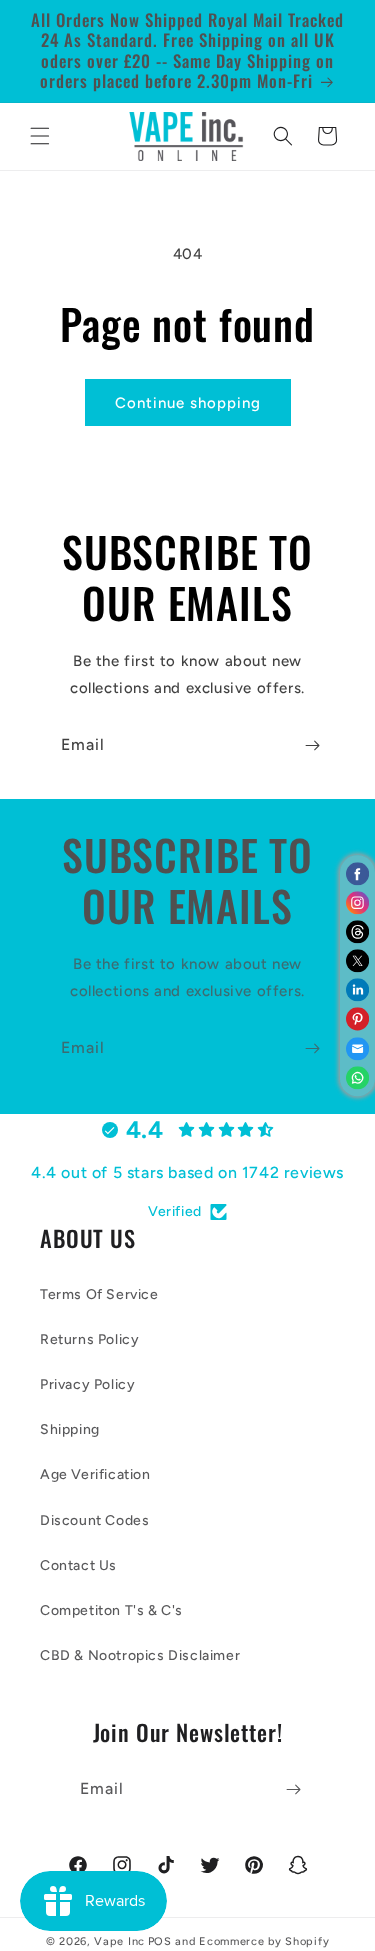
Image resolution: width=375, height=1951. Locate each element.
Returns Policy (89, 1339)
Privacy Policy (87, 1384)
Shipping (70, 1429)
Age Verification (95, 1474)
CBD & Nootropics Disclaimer (140, 1655)
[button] (40, 136)
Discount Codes (94, 1520)
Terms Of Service (99, 1294)
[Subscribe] (312, 745)
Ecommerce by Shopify (264, 1941)
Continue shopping (188, 403)
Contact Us (78, 1565)
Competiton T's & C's (111, 1610)
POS (160, 1941)
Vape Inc (119, 1941)
